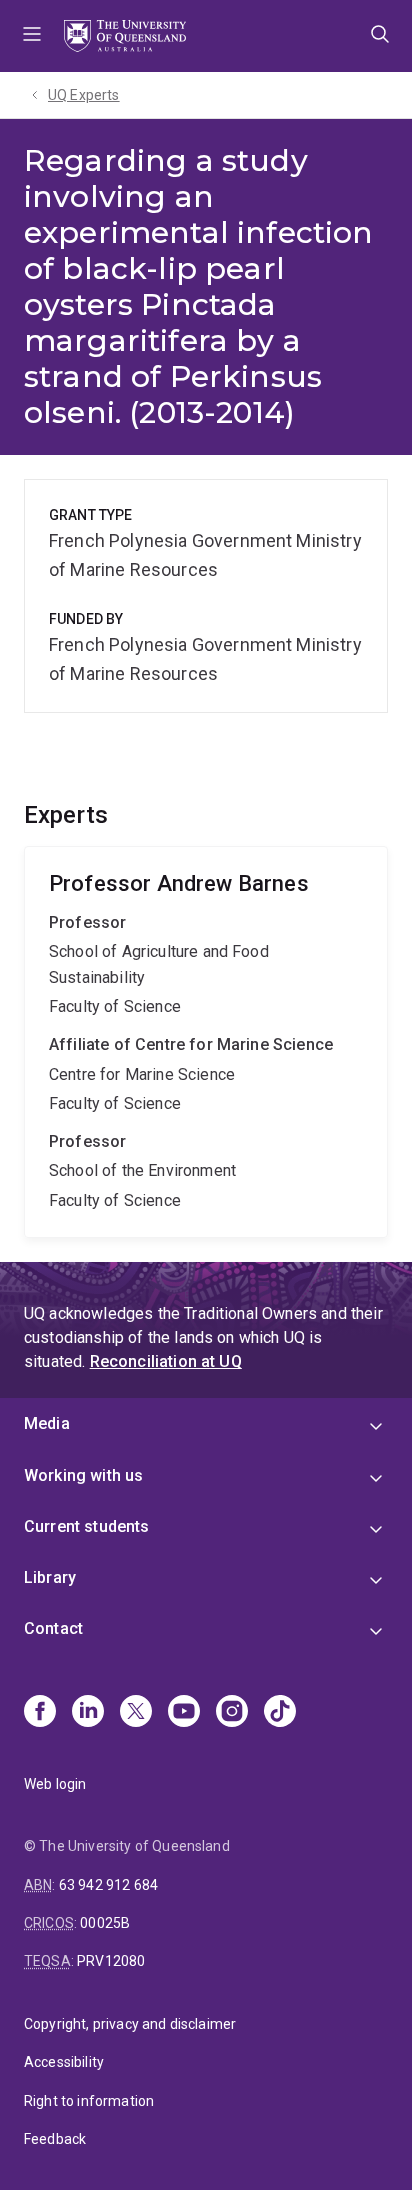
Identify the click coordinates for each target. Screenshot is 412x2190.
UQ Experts (84, 95)
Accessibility (64, 2062)
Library (50, 1577)
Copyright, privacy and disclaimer (130, 2024)
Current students (87, 1526)
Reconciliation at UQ (166, 1361)
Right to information (89, 2101)
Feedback (55, 2139)
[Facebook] (40, 1713)
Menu (32, 36)
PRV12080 (111, 1961)
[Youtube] (184, 1713)
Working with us (83, 1475)
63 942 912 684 (108, 1885)
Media (47, 1423)
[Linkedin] (88, 1713)
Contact (53, 1628)
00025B (105, 1923)
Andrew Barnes (206, 1042)
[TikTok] (280, 1713)
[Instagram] (232, 1713)
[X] (136, 1713)
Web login (55, 1784)
